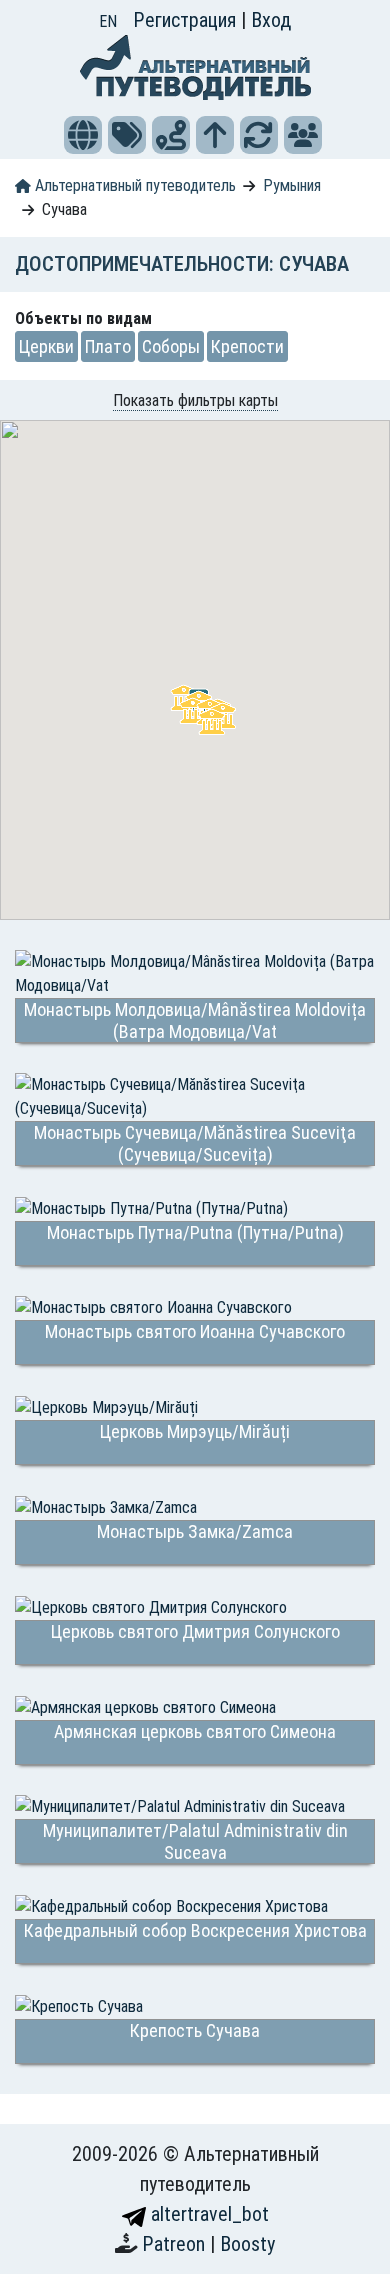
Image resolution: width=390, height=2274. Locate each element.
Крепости (247, 346)
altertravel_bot (207, 2214)
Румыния (292, 185)
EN (108, 21)
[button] (83, 135)
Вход (271, 20)
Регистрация (187, 20)
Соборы (171, 346)
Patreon (176, 2244)
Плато (108, 346)
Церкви (46, 346)
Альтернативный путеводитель (133, 185)
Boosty (247, 2244)
